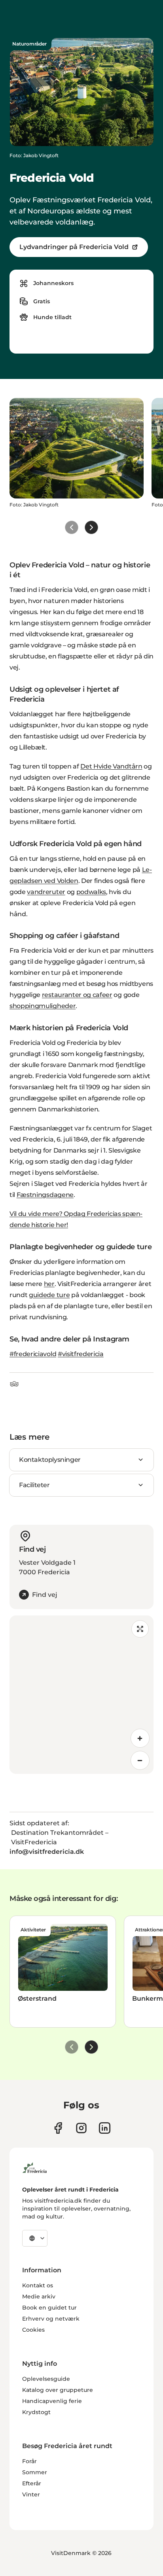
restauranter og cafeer (77, 995)
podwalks (91, 892)
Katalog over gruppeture (58, 2390)
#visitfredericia (81, 1354)
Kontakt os (38, 2285)
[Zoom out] (140, 1760)
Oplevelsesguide (46, 2379)
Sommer (35, 2472)
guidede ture (49, 1295)
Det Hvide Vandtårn (111, 766)
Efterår (32, 2483)
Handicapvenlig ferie (52, 2401)
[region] (81, 1695)
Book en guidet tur (49, 2308)
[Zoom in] (140, 1738)
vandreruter (46, 892)
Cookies (33, 2330)
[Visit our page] (58, 2128)
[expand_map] (140, 1629)
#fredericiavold (33, 1354)
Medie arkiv (39, 2296)
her (49, 1284)
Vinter (31, 2494)
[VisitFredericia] (35, 2167)
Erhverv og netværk (51, 2319)
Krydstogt (36, 2412)
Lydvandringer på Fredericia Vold (74, 247)
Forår (29, 2461)
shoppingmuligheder (43, 1006)
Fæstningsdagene (45, 1195)
